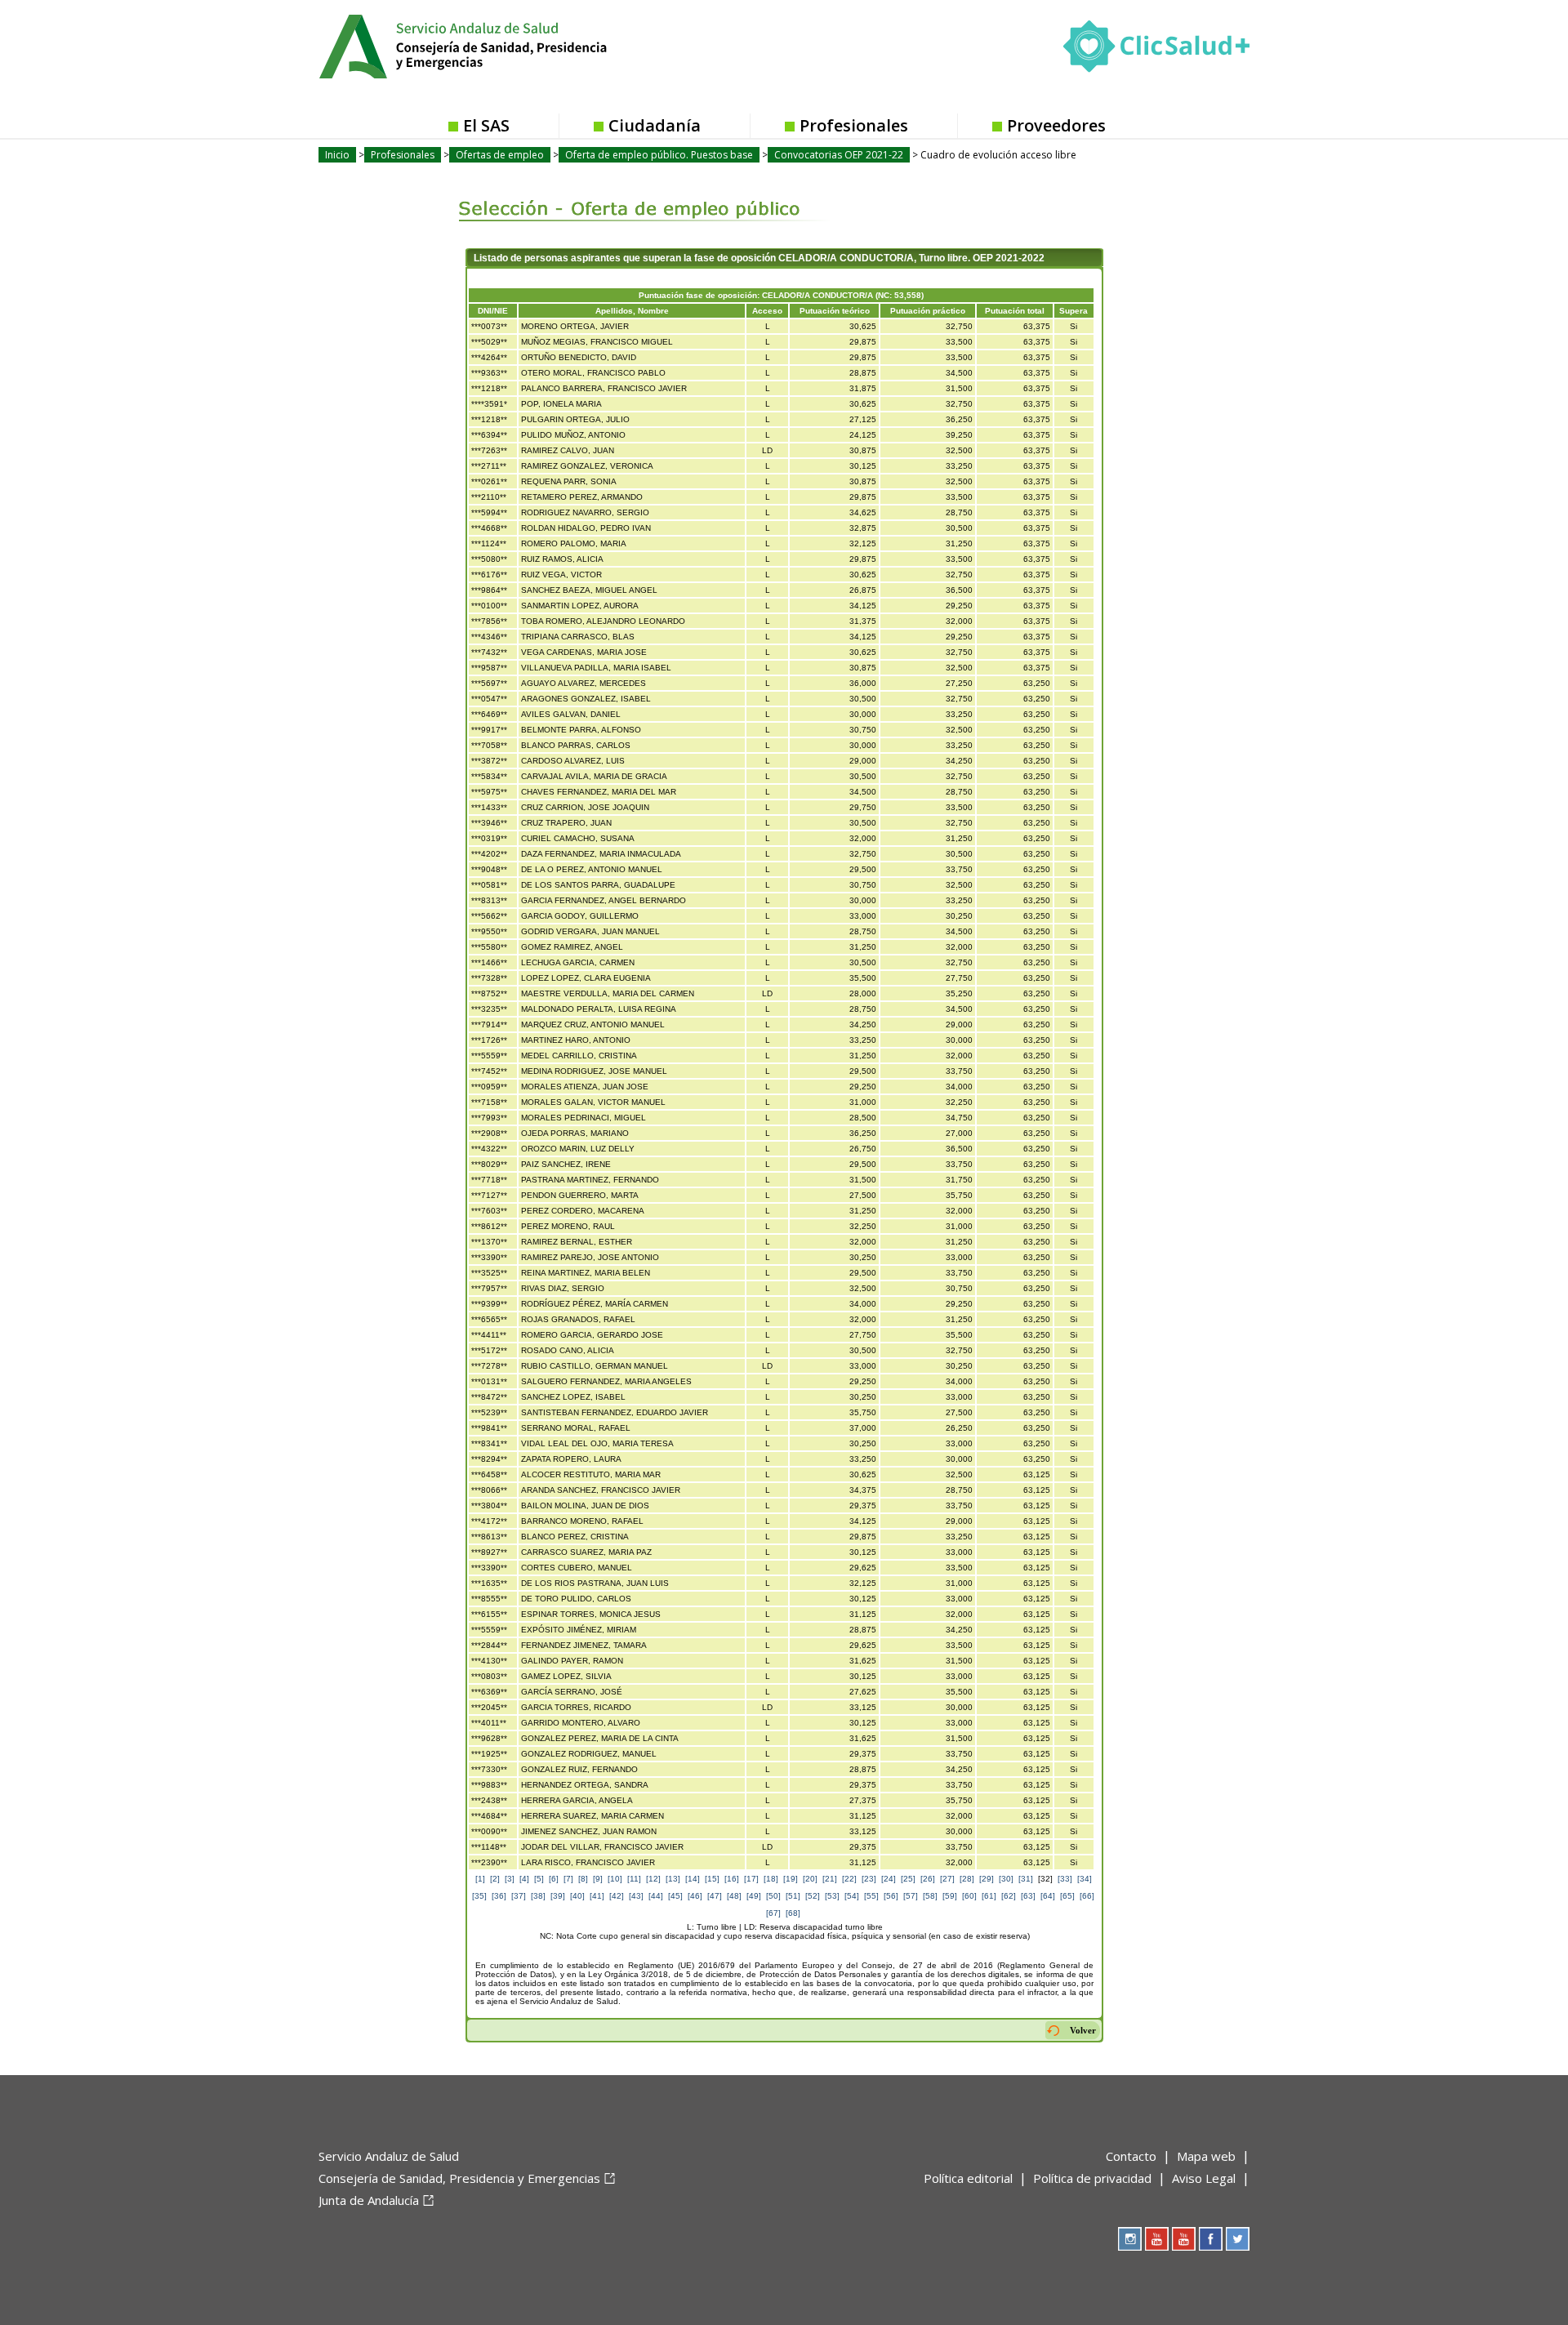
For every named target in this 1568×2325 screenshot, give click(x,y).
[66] (1087, 1896)
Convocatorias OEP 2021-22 (839, 155)
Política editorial (968, 2178)
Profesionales (854, 125)
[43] (636, 1896)
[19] (791, 1879)
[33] (1065, 1879)
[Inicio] (503, 45)
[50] (773, 1896)
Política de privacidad (1092, 2178)
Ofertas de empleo (500, 155)
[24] (889, 1879)
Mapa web (1206, 2156)
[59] (950, 1896)
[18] (771, 1879)
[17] (751, 1879)
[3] (510, 1879)
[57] (911, 1896)
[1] (480, 1879)
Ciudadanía (655, 125)
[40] (577, 1896)
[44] (656, 1896)
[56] (891, 1896)
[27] (947, 1879)
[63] (1028, 1896)
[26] (928, 1879)
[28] (967, 1879)
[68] (793, 1913)
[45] (675, 1896)
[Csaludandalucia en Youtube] (1157, 2239)
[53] (832, 1896)
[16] (732, 1879)
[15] (712, 1879)
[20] (810, 1879)
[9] (598, 1879)
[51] (793, 1896)
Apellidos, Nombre (632, 311)
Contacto (1131, 2156)
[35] (479, 1896)
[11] (634, 1879)
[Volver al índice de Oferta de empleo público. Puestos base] (631, 197)
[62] (1009, 1896)
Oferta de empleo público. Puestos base (659, 155)
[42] (617, 1896)
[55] (871, 1896)
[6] (554, 1879)
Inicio (337, 155)
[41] (597, 1896)
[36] (499, 1896)
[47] (715, 1896)
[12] (653, 1879)
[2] (495, 1879)
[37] (519, 1896)
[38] (538, 1896)
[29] (987, 1879)
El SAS (486, 125)
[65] (1067, 1896)
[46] (695, 1896)
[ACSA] (320, 2227)
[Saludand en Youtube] (1184, 2239)
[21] (830, 1879)
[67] (773, 1913)
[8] (583, 1879)
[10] (615, 1879)
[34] (1085, 1879)
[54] (852, 1896)
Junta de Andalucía (369, 2200)
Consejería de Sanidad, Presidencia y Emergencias (459, 2178)
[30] (1006, 1879)
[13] (673, 1879)
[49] (754, 1896)
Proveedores (1056, 125)
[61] (989, 1896)
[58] (930, 1896)
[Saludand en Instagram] (1130, 2239)
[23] (869, 1879)
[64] (1048, 1896)
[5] (539, 1879)
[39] (558, 1896)
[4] (524, 1879)
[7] (568, 1879)
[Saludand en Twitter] (1238, 2239)
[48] (734, 1896)
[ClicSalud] (1156, 50)
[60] (969, 1896)
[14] (693, 1879)
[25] (908, 1879)
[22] (849, 1879)
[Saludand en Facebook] (1211, 2239)
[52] (813, 1896)
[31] (1026, 1879)
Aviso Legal (1204, 2178)
